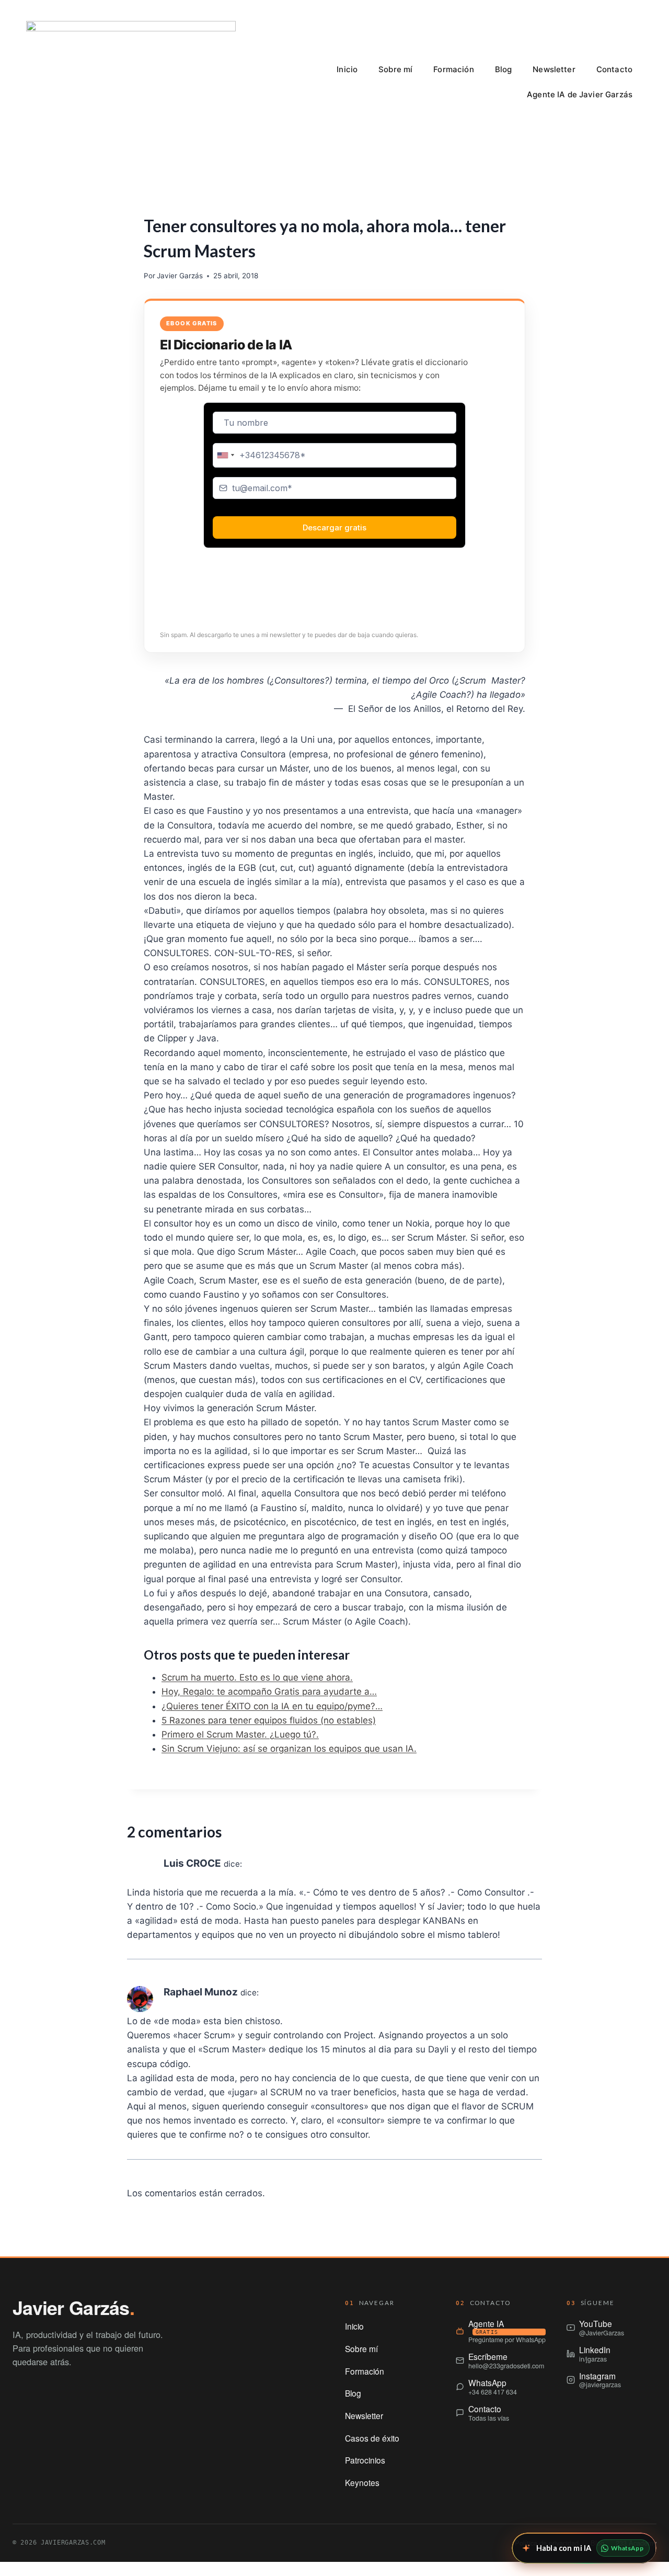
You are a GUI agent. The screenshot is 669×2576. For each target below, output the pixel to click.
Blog (504, 69)
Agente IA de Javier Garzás (580, 94)
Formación (453, 69)
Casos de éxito (372, 2438)
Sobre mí (395, 69)
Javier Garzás (180, 276)
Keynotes (362, 2482)
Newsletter (554, 69)
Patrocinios (365, 2460)
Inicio (347, 69)
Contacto (614, 69)
